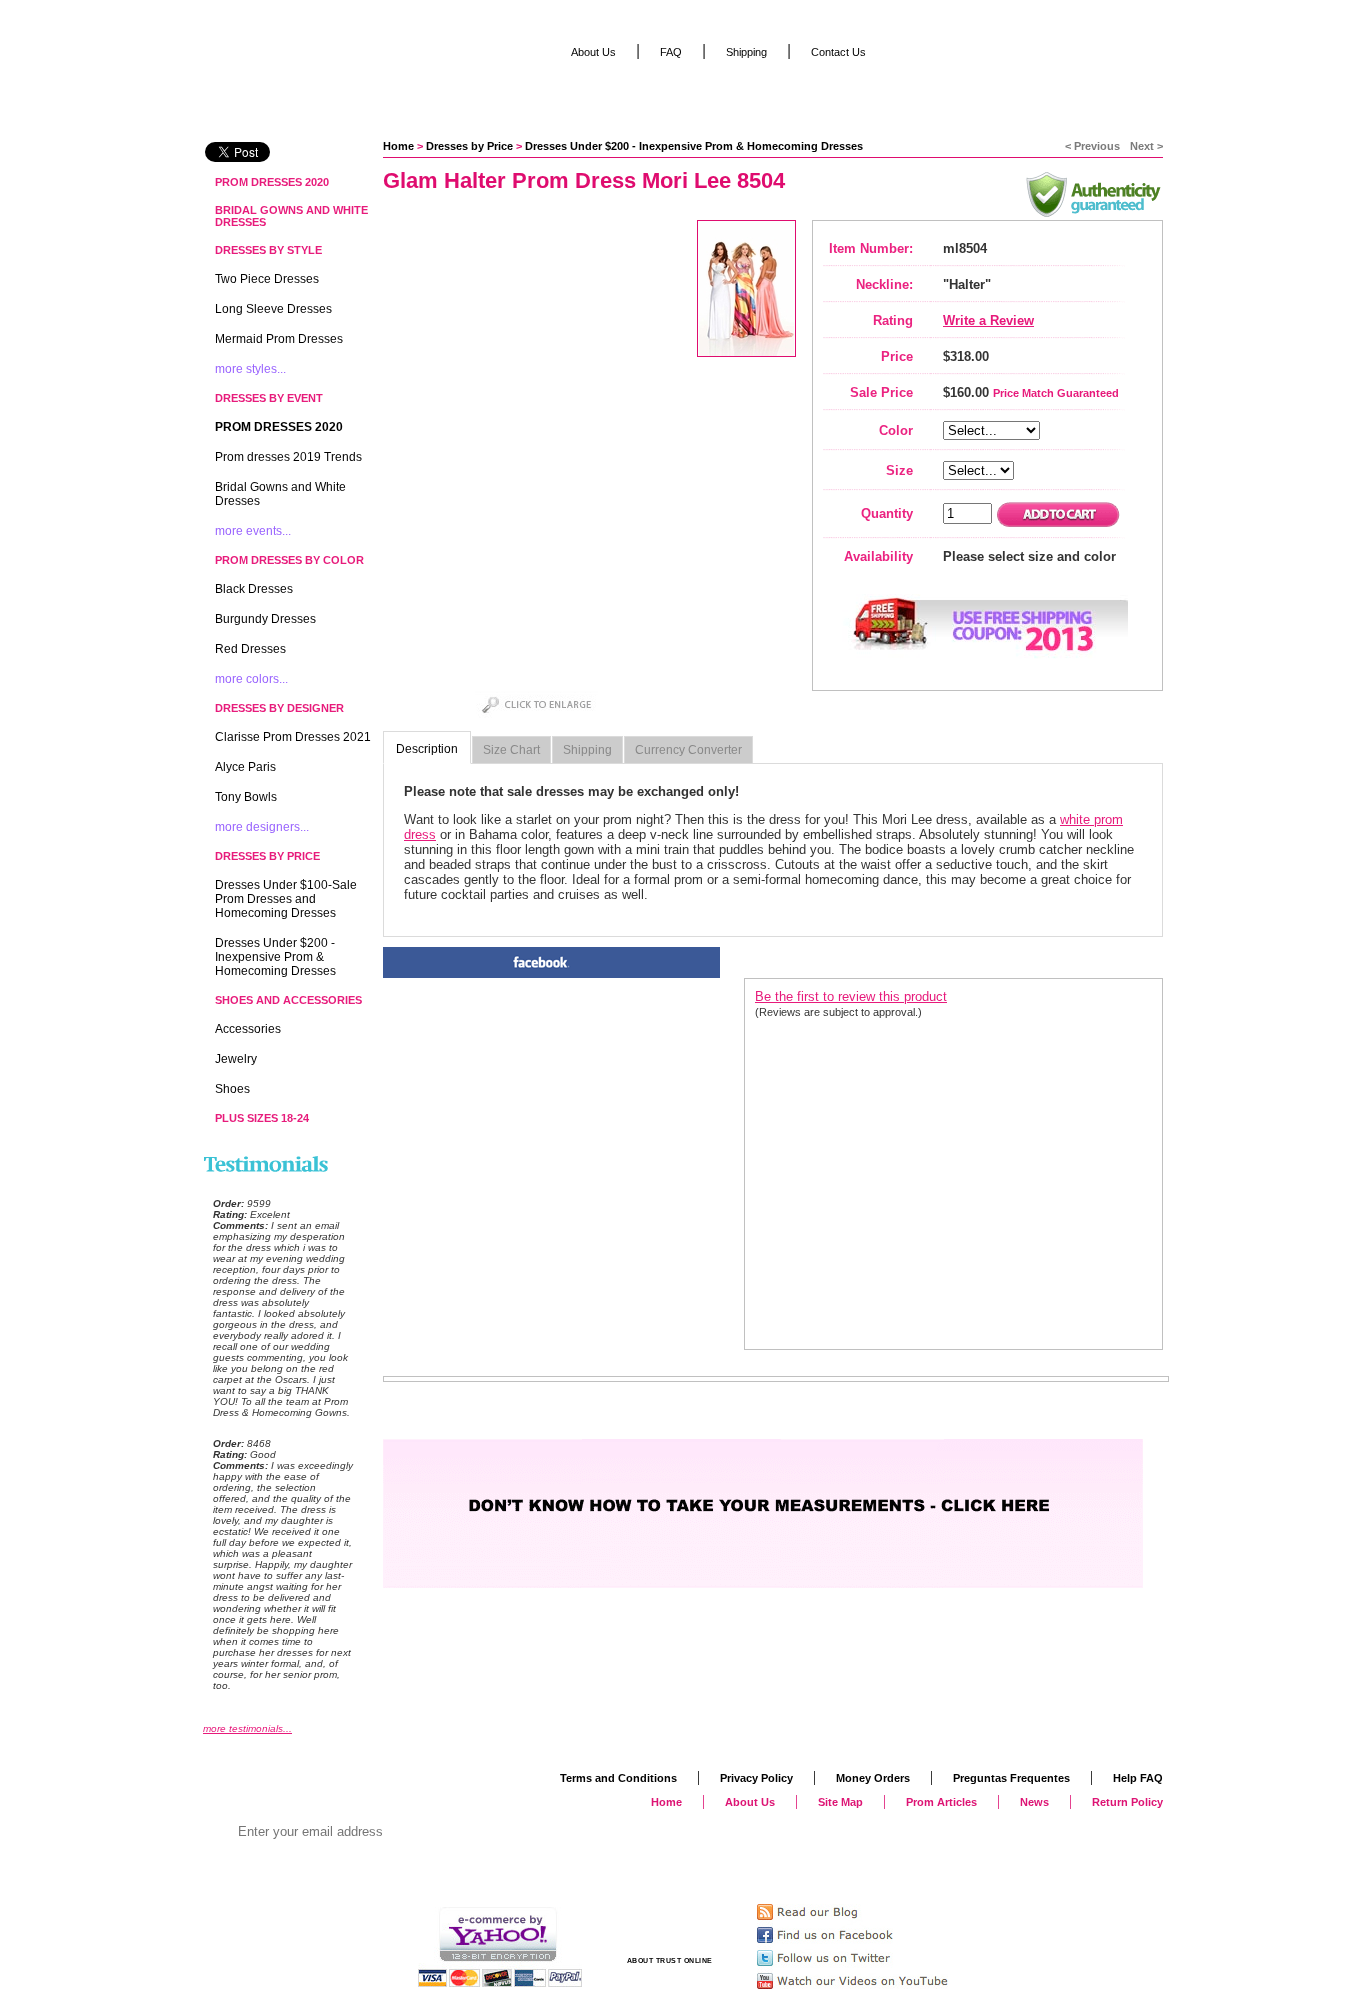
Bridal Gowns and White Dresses (291, 216)
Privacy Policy (756, 1778)
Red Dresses (250, 649)
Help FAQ (1138, 1778)
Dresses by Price (469, 146)
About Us (593, 52)
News (1034, 1802)
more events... (253, 531)
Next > (1146, 146)
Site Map (840, 1802)
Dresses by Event (269, 398)
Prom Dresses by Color (289, 560)
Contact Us (838, 52)
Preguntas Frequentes (1011, 1778)
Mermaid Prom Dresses (279, 339)
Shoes (232, 1089)
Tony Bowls (246, 797)
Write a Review (988, 320)
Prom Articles (941, 1802)
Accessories (248, 1029)
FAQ (671, 52)
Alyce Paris (245, 767)
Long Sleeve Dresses (273, 309)
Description (427, 749)
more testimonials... (247, 1728)
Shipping (587, 750)
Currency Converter (688, 750)
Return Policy (1127, 1802)
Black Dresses (254, 589)
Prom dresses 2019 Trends (288, 457)
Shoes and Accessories (288, 1000)
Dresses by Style (268, 250)
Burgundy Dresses (265, 619)
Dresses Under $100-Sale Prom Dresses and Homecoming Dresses (286, 899)
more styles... (250, 369)
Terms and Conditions (618, 1778)
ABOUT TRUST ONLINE (670, 1960)
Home (398, 146)
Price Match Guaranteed (1056, 393)
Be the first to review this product (851, 996)
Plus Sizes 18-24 (262, 1118)
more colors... (251, 679)
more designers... (262, 827)
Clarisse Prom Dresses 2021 (293, 737)
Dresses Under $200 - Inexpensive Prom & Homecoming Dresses (694, 146)
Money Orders (873, 1778)
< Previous (1092, 146)
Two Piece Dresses (267, 279)
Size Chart (511, 750)
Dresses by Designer (279, 708)
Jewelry (236, 1059)
